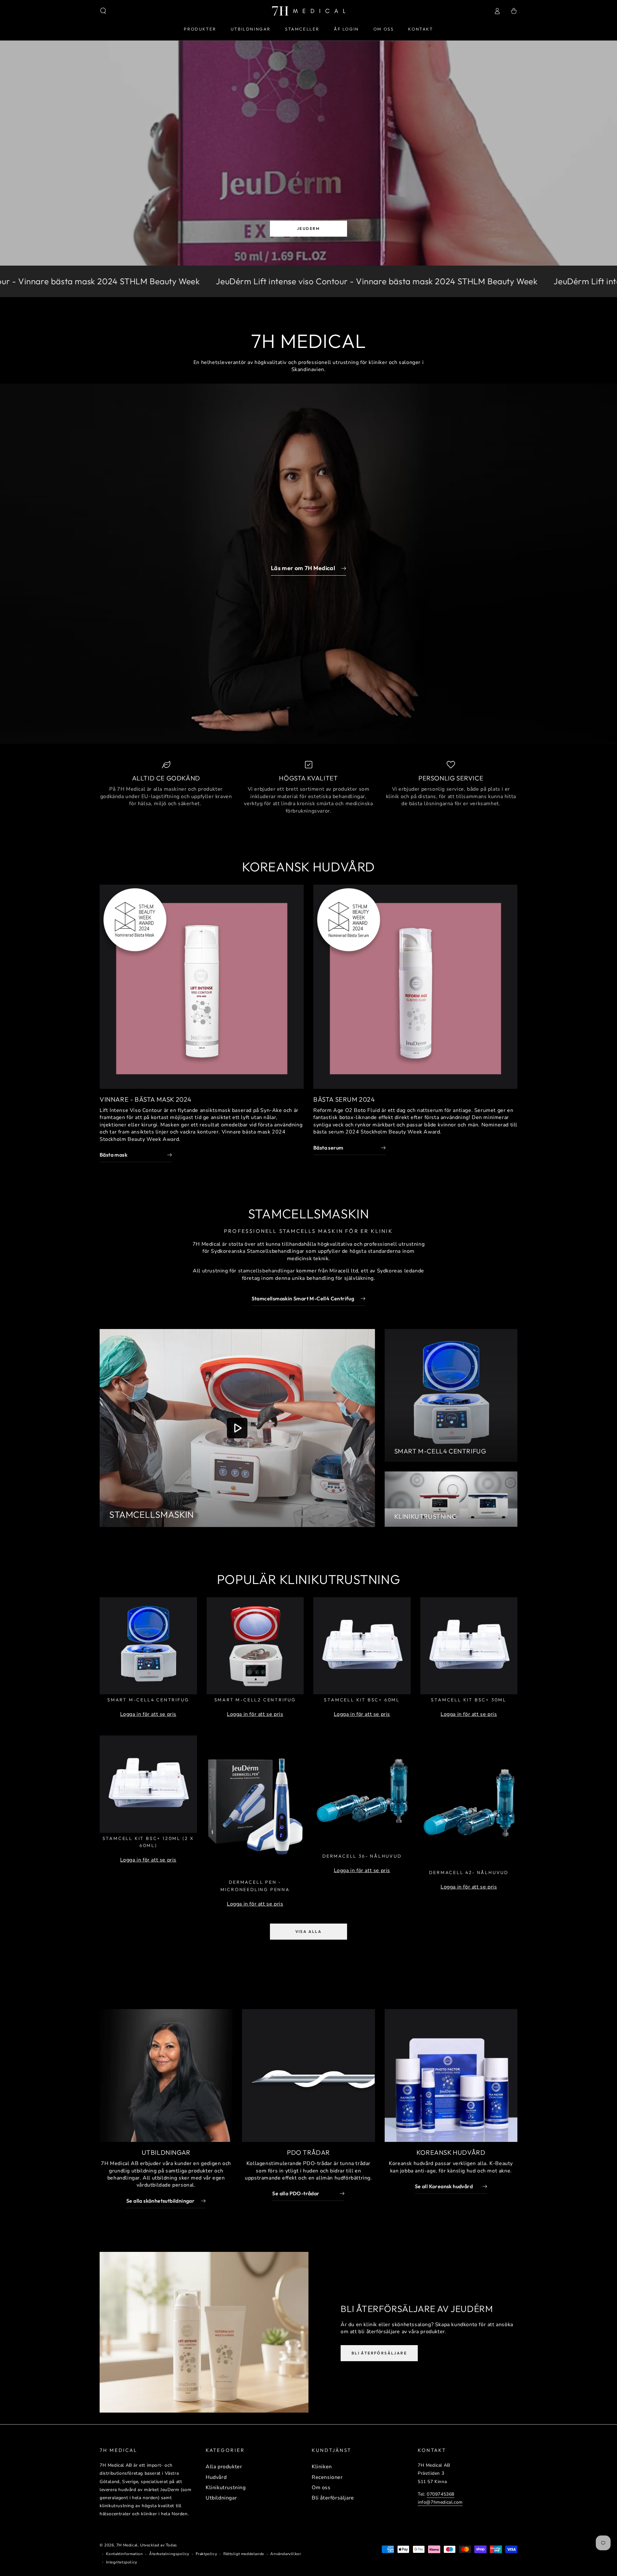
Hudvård (216, 2477)
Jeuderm (308, 228)
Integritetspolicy (122, 2562)
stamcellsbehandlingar (267, 1271)
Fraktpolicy (206, 2554)
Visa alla (309, 1931)
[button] (103, 11)
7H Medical (127, 2545)
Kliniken (322, 2467)
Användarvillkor (286, 2554)
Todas (171, 2545)
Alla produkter (224, 2467)
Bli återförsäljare (379, 2353)
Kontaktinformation (125, 2554)
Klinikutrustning (226, 2488)
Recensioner (327, 2477)
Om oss (321, 2488)
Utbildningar (221, 2498)
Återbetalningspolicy (169, 2554)
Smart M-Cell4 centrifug (440, 1451)
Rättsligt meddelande (244, 2554)
